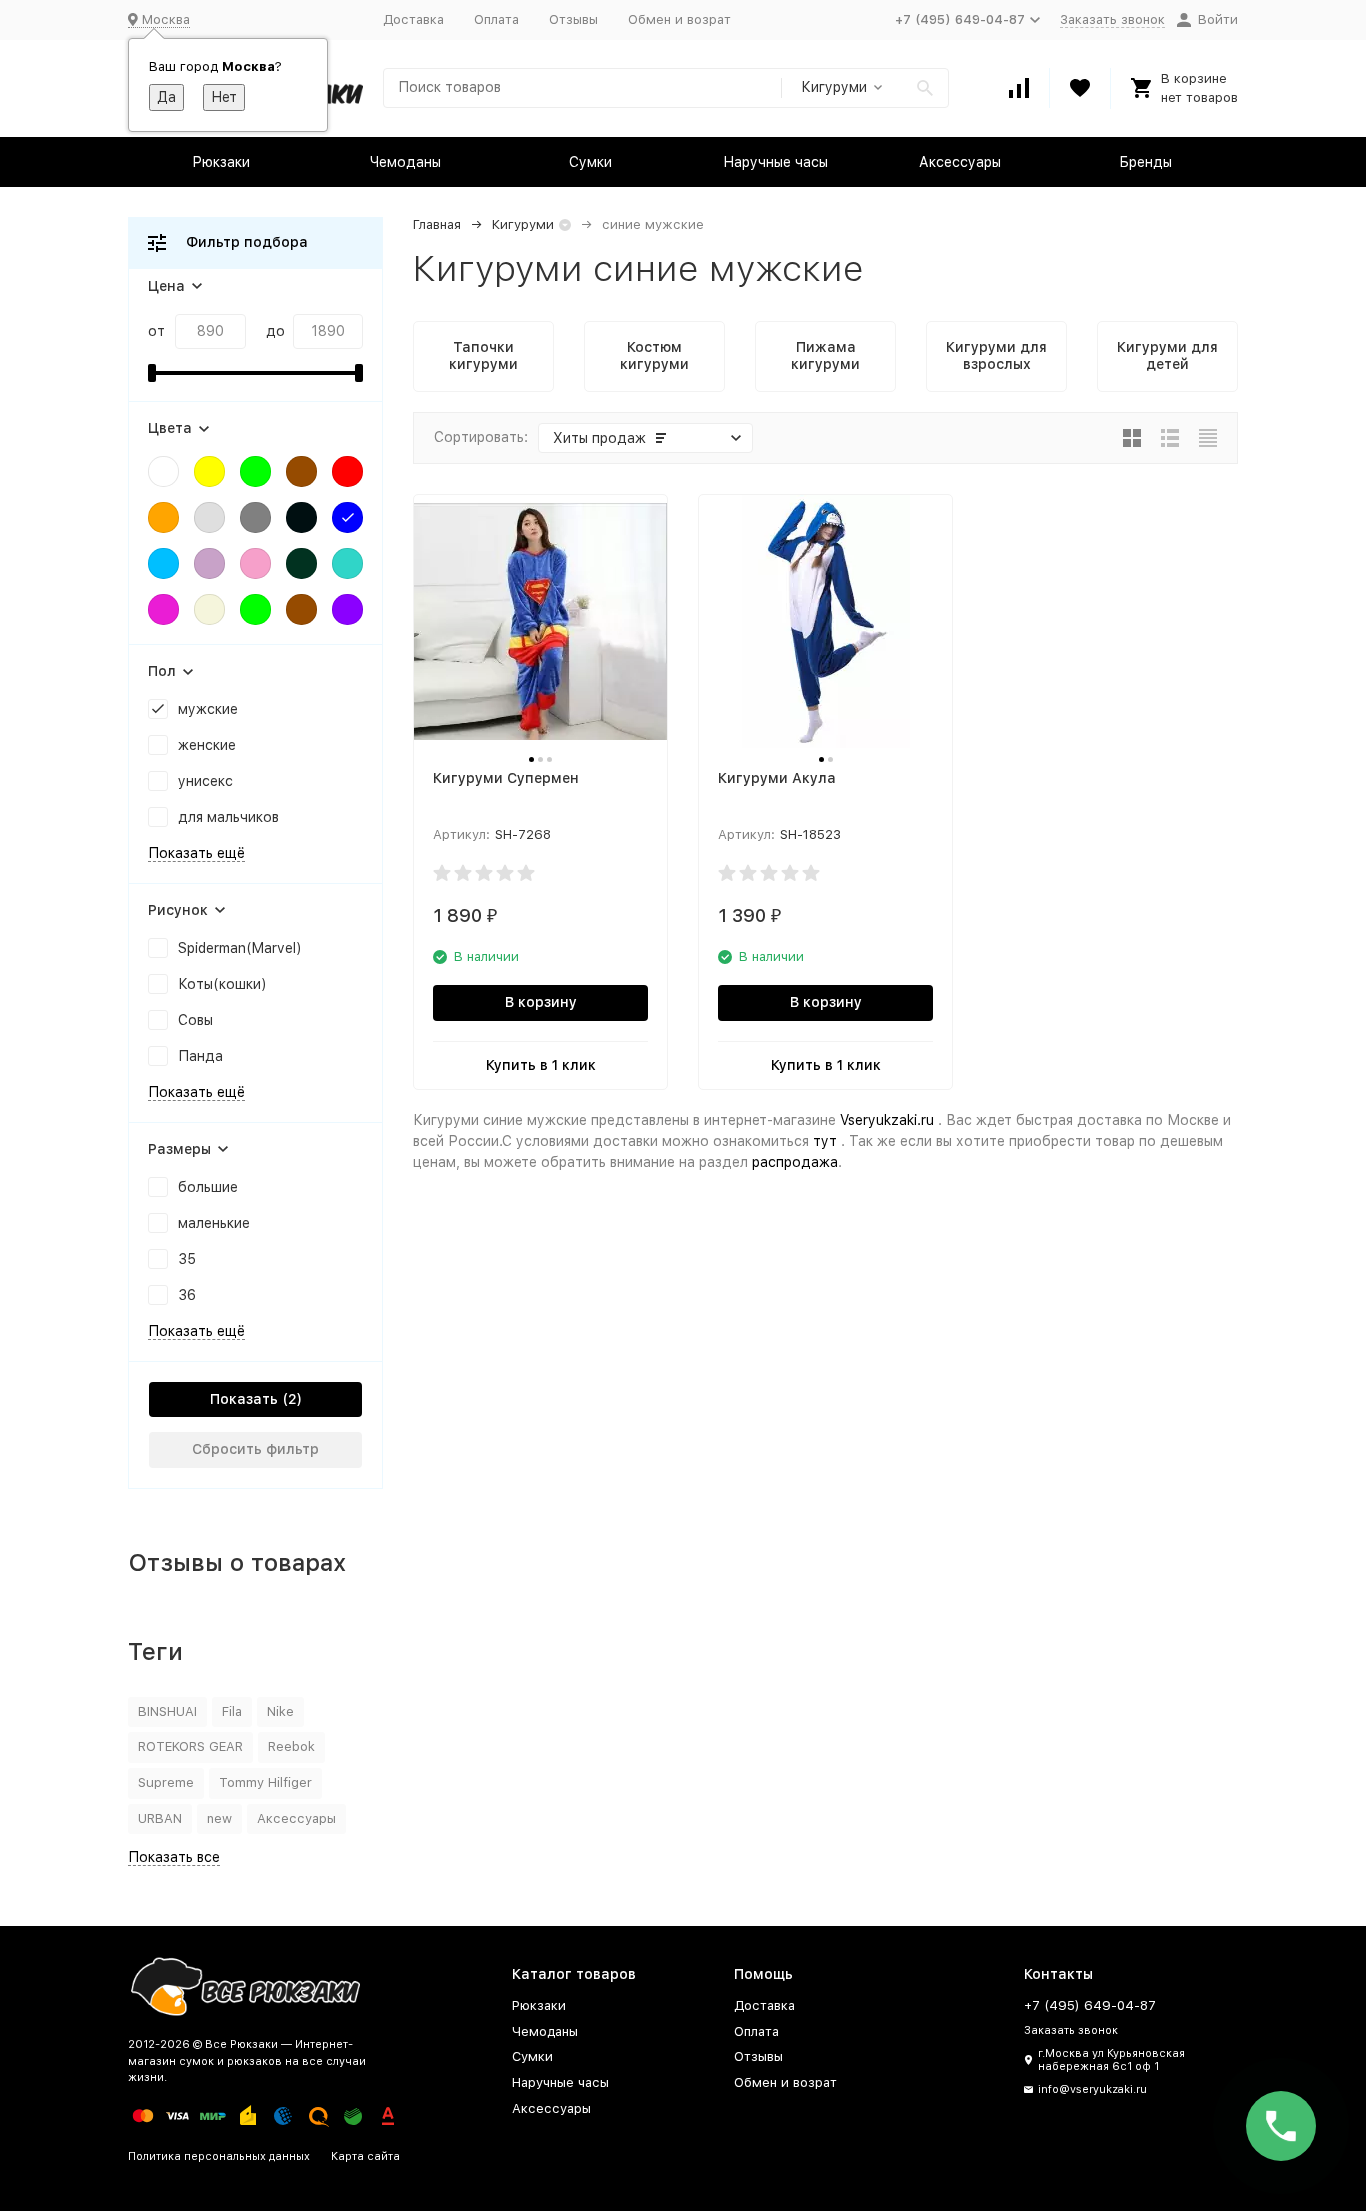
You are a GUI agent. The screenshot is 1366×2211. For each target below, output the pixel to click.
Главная (437, 224)
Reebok (291, 1746)
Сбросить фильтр (255, 1449)
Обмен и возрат (679, 19)
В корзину (541, 1002)
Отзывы (573, 19)
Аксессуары (960, 162)
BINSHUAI (167, 1711)
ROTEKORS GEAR (190, 1746)
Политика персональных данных (219, 2156)
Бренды (1145, 162)
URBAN (160, 1818)
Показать (244, 1399)
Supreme (166, 1782)
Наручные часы (775, 162)
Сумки (590, 162)
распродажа (795, 1162)
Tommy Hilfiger (265, 1782)
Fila (232, 1711)
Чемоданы (405, 162)
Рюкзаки (221, 162)
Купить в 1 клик (541, 1065)
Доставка (413, 19)
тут (825, 1141)
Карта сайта (365, 2156)
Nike (280, 1711)
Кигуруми (523, 224)
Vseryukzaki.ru (887, 1120)
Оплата (496, 19)
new (219, 1818)
